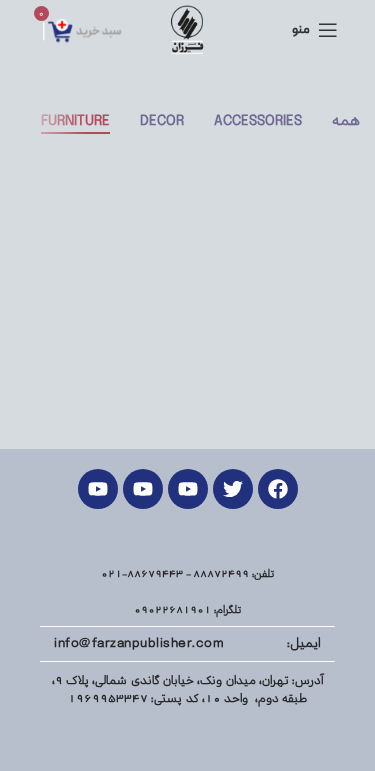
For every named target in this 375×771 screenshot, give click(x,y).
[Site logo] (187, 29)
